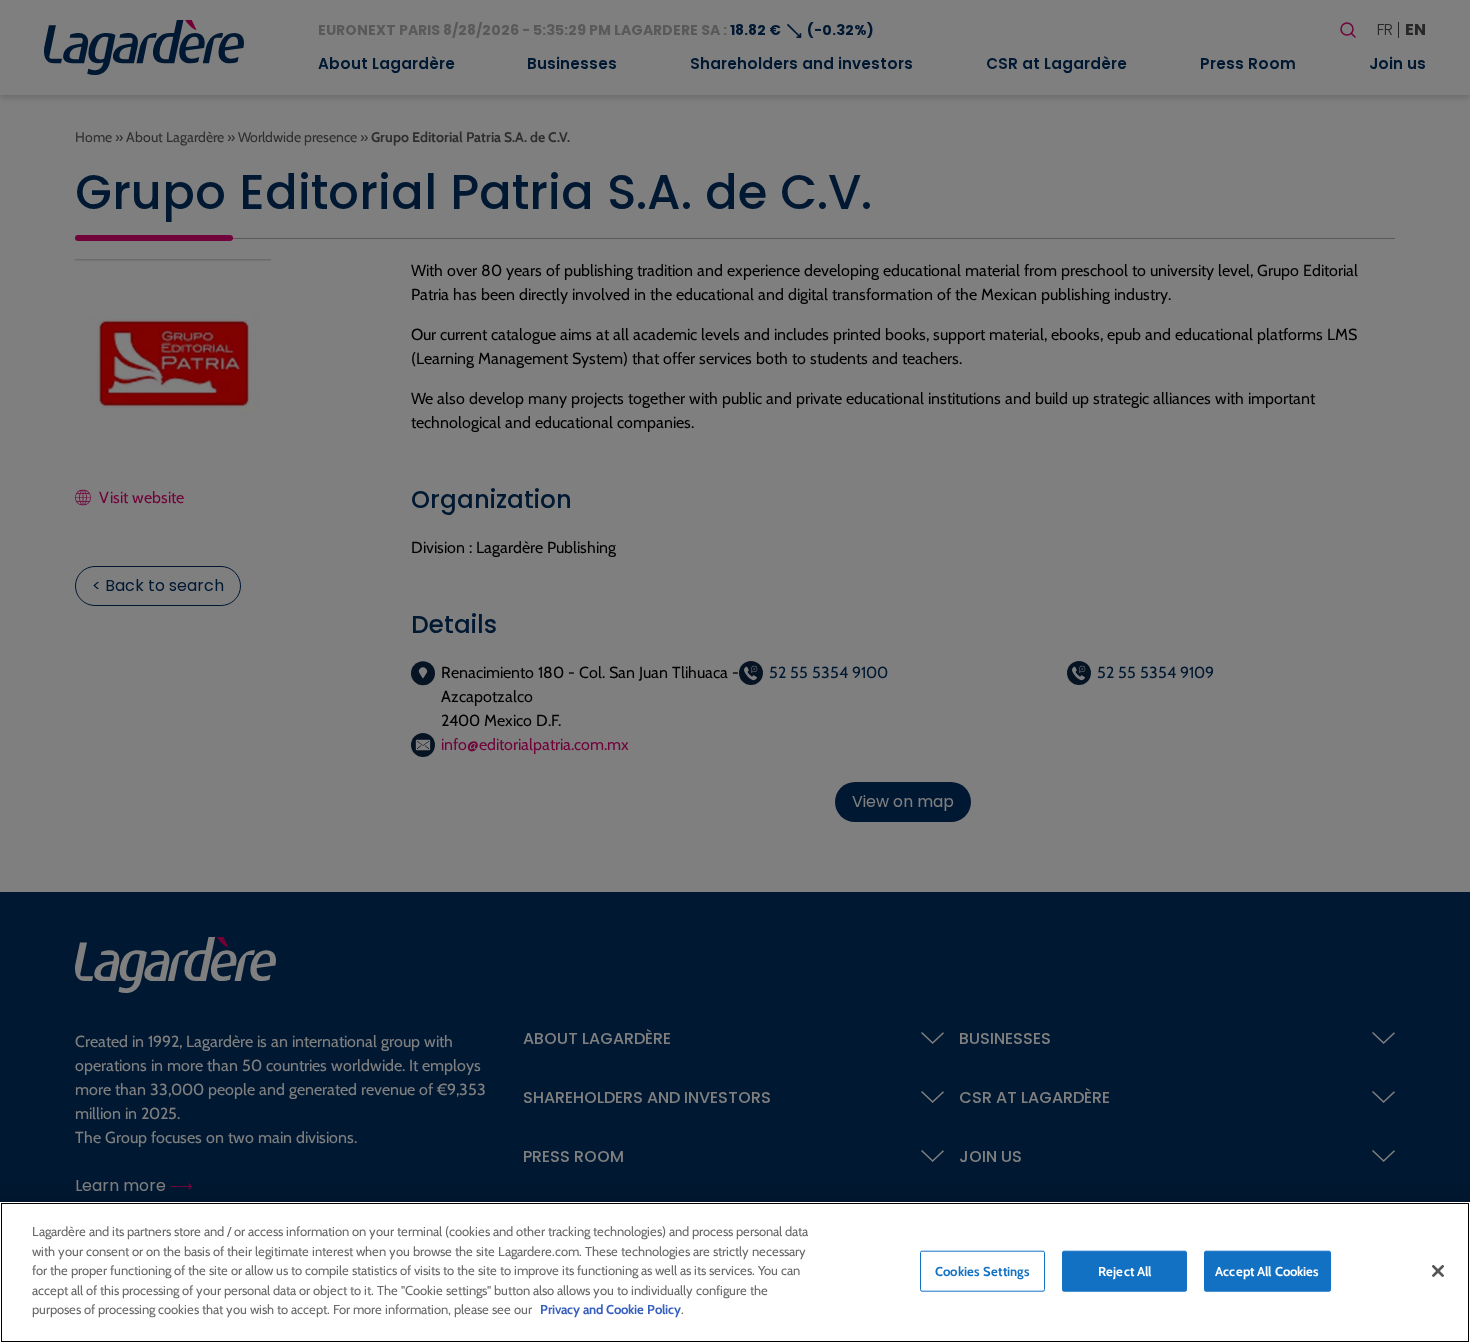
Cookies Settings (982, 1270)
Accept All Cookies (1267, 1270)
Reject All (1124, 1270)
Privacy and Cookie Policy (610, 1309)
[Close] (1438, 1271)
